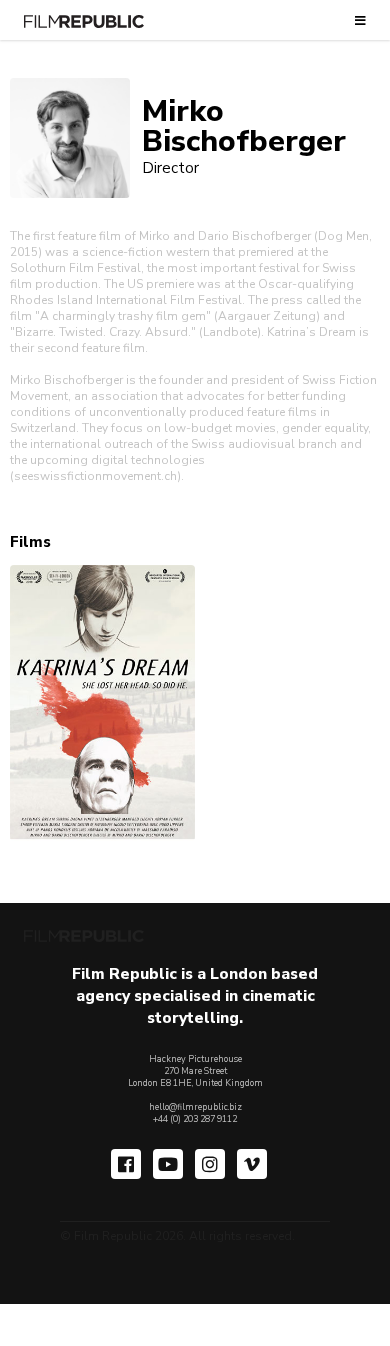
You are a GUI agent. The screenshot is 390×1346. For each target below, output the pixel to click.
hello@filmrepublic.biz (195, 1107)
